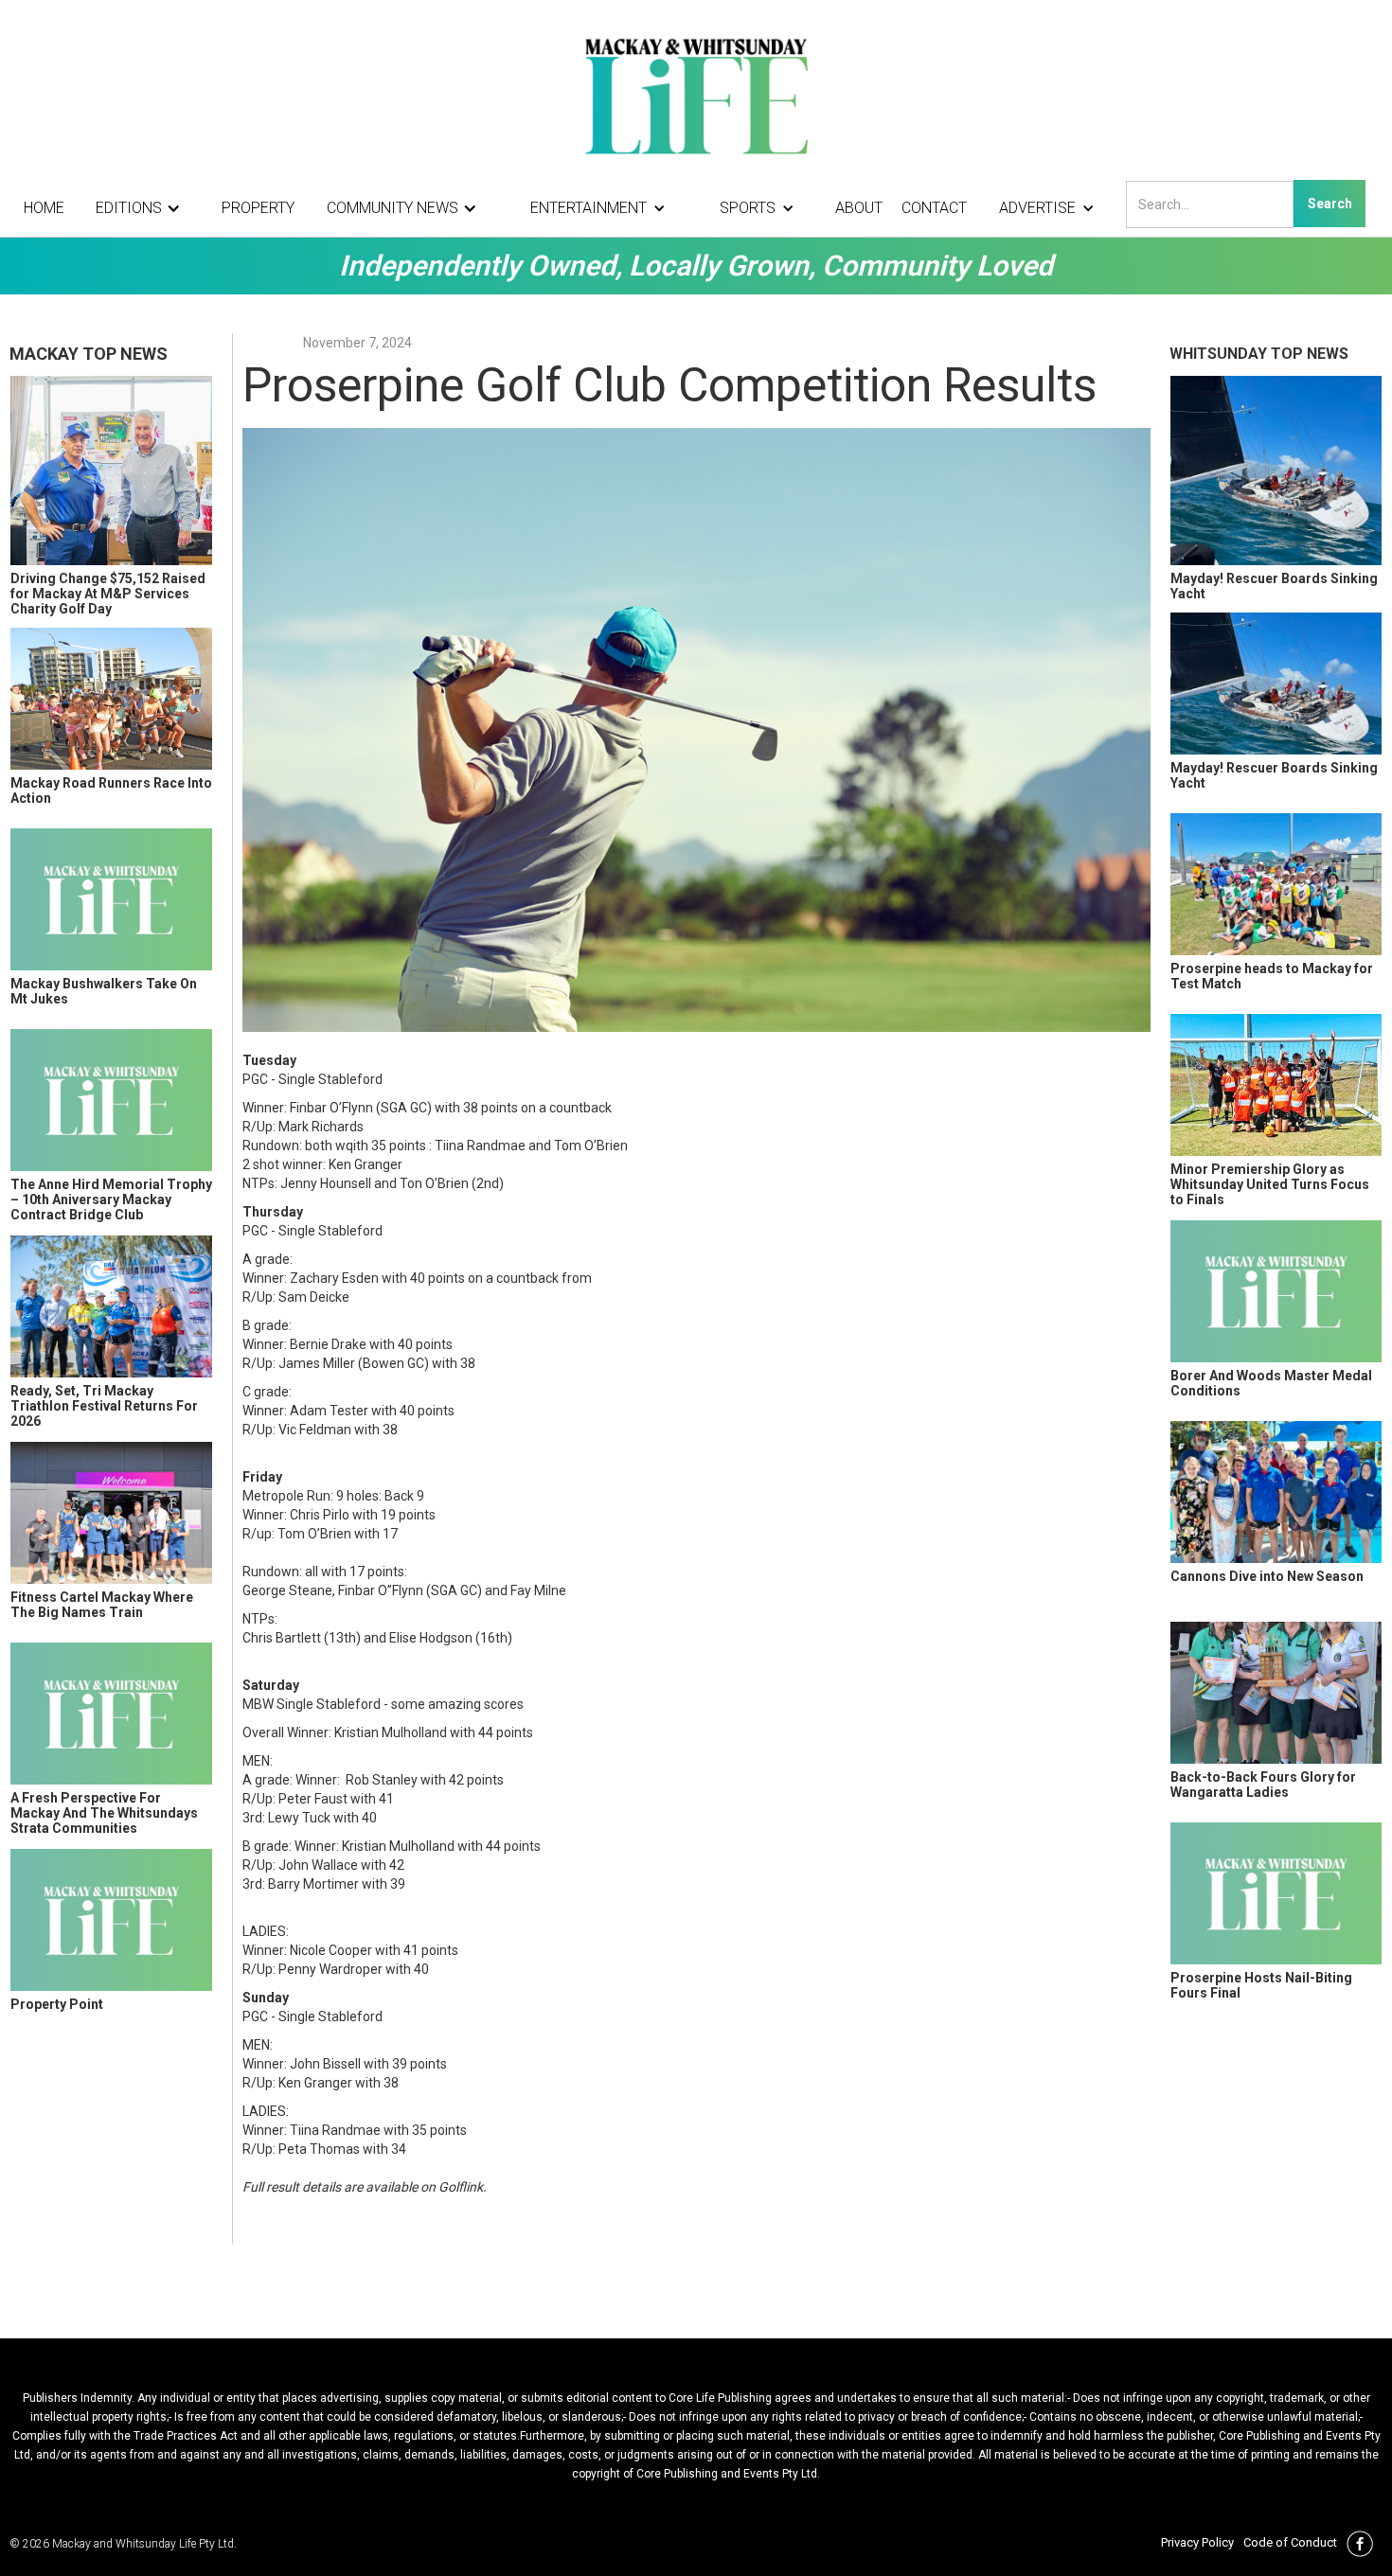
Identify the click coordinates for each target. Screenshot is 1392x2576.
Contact (934, 208)
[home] (696, 95)
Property (258, 208)
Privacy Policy (1197, 2542)
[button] (143, 208)
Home (44, 208)
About (859, 208)
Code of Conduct (1290, 2542)
